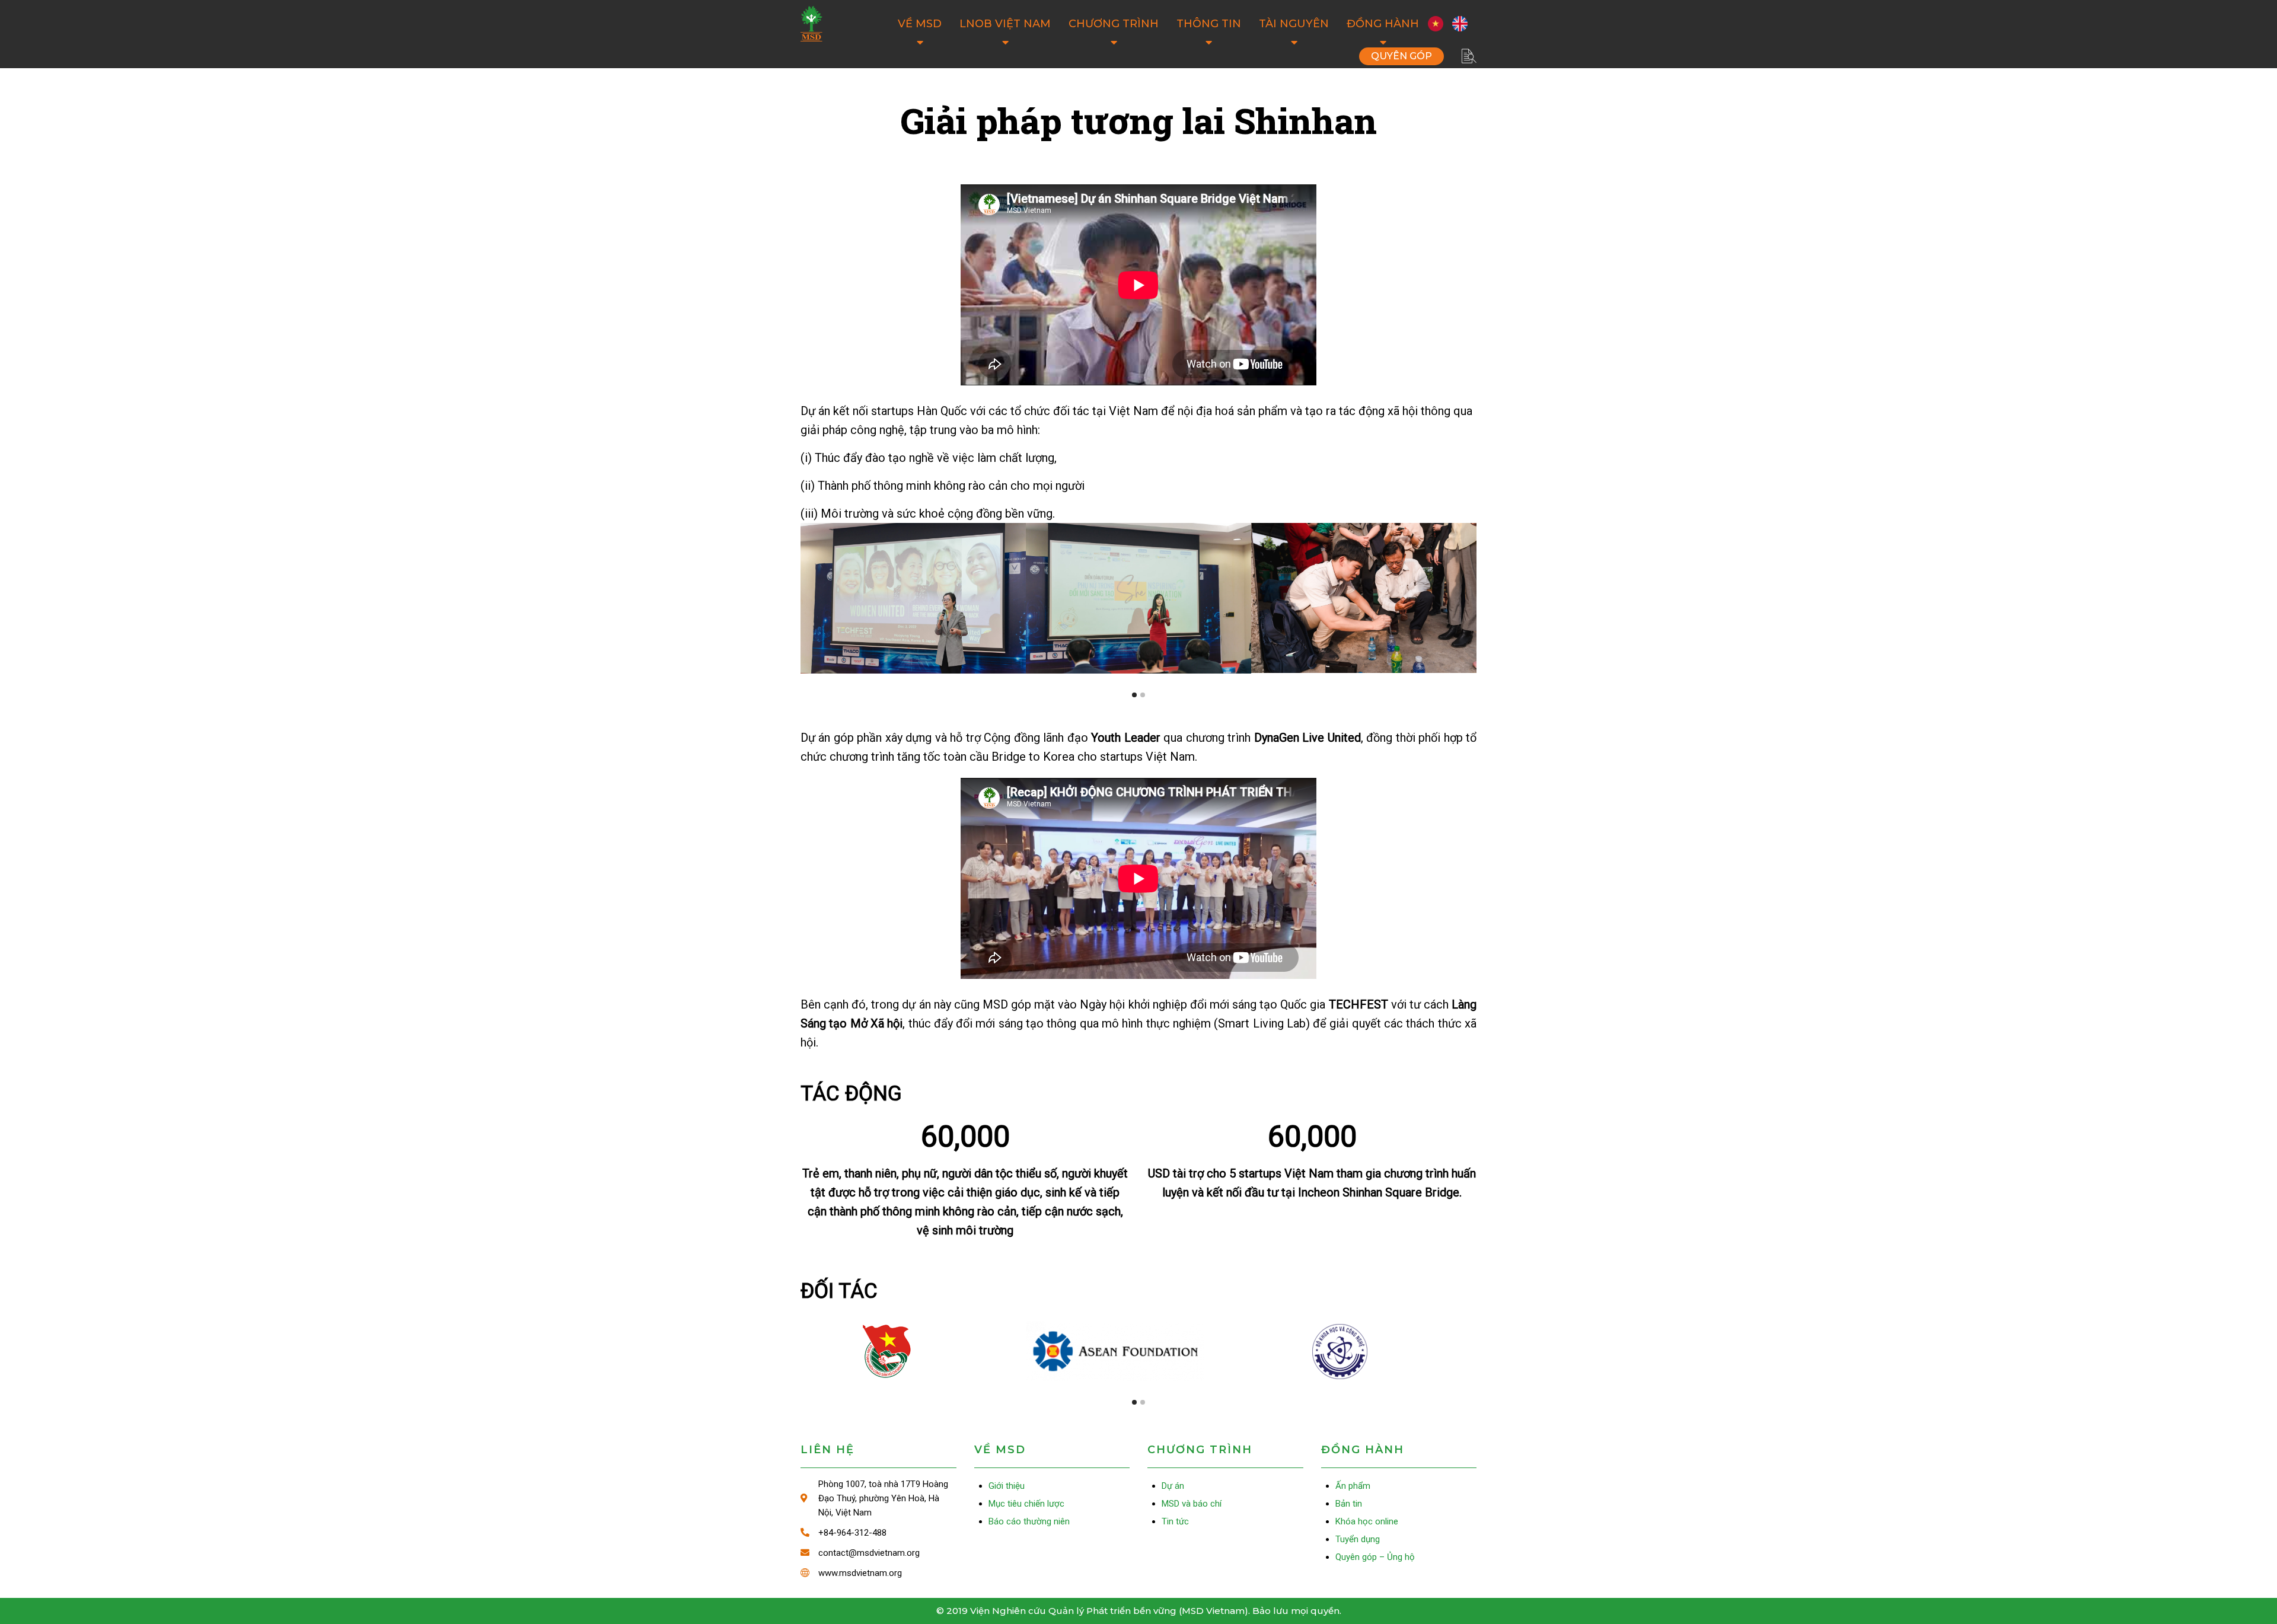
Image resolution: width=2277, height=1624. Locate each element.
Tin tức (1175, 1521)
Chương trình (1114, 24)
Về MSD (920, 24)
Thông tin (1209, 24)
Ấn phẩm (1353, 1486)
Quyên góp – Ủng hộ (1401, 56)
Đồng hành (1383, 24)
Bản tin (1349, 1504)
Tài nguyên (1294, 24)
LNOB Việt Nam (1005, 24)
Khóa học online (1367, 1521)
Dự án (1173, 1486)
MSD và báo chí (1192, 1504)
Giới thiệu (1007, 1486)
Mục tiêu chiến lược (1026, 1504)
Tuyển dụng (1358, 1539)
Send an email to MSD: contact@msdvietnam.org (878, 1553)
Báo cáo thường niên (1029, 1521)
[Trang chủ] (811, 24)
